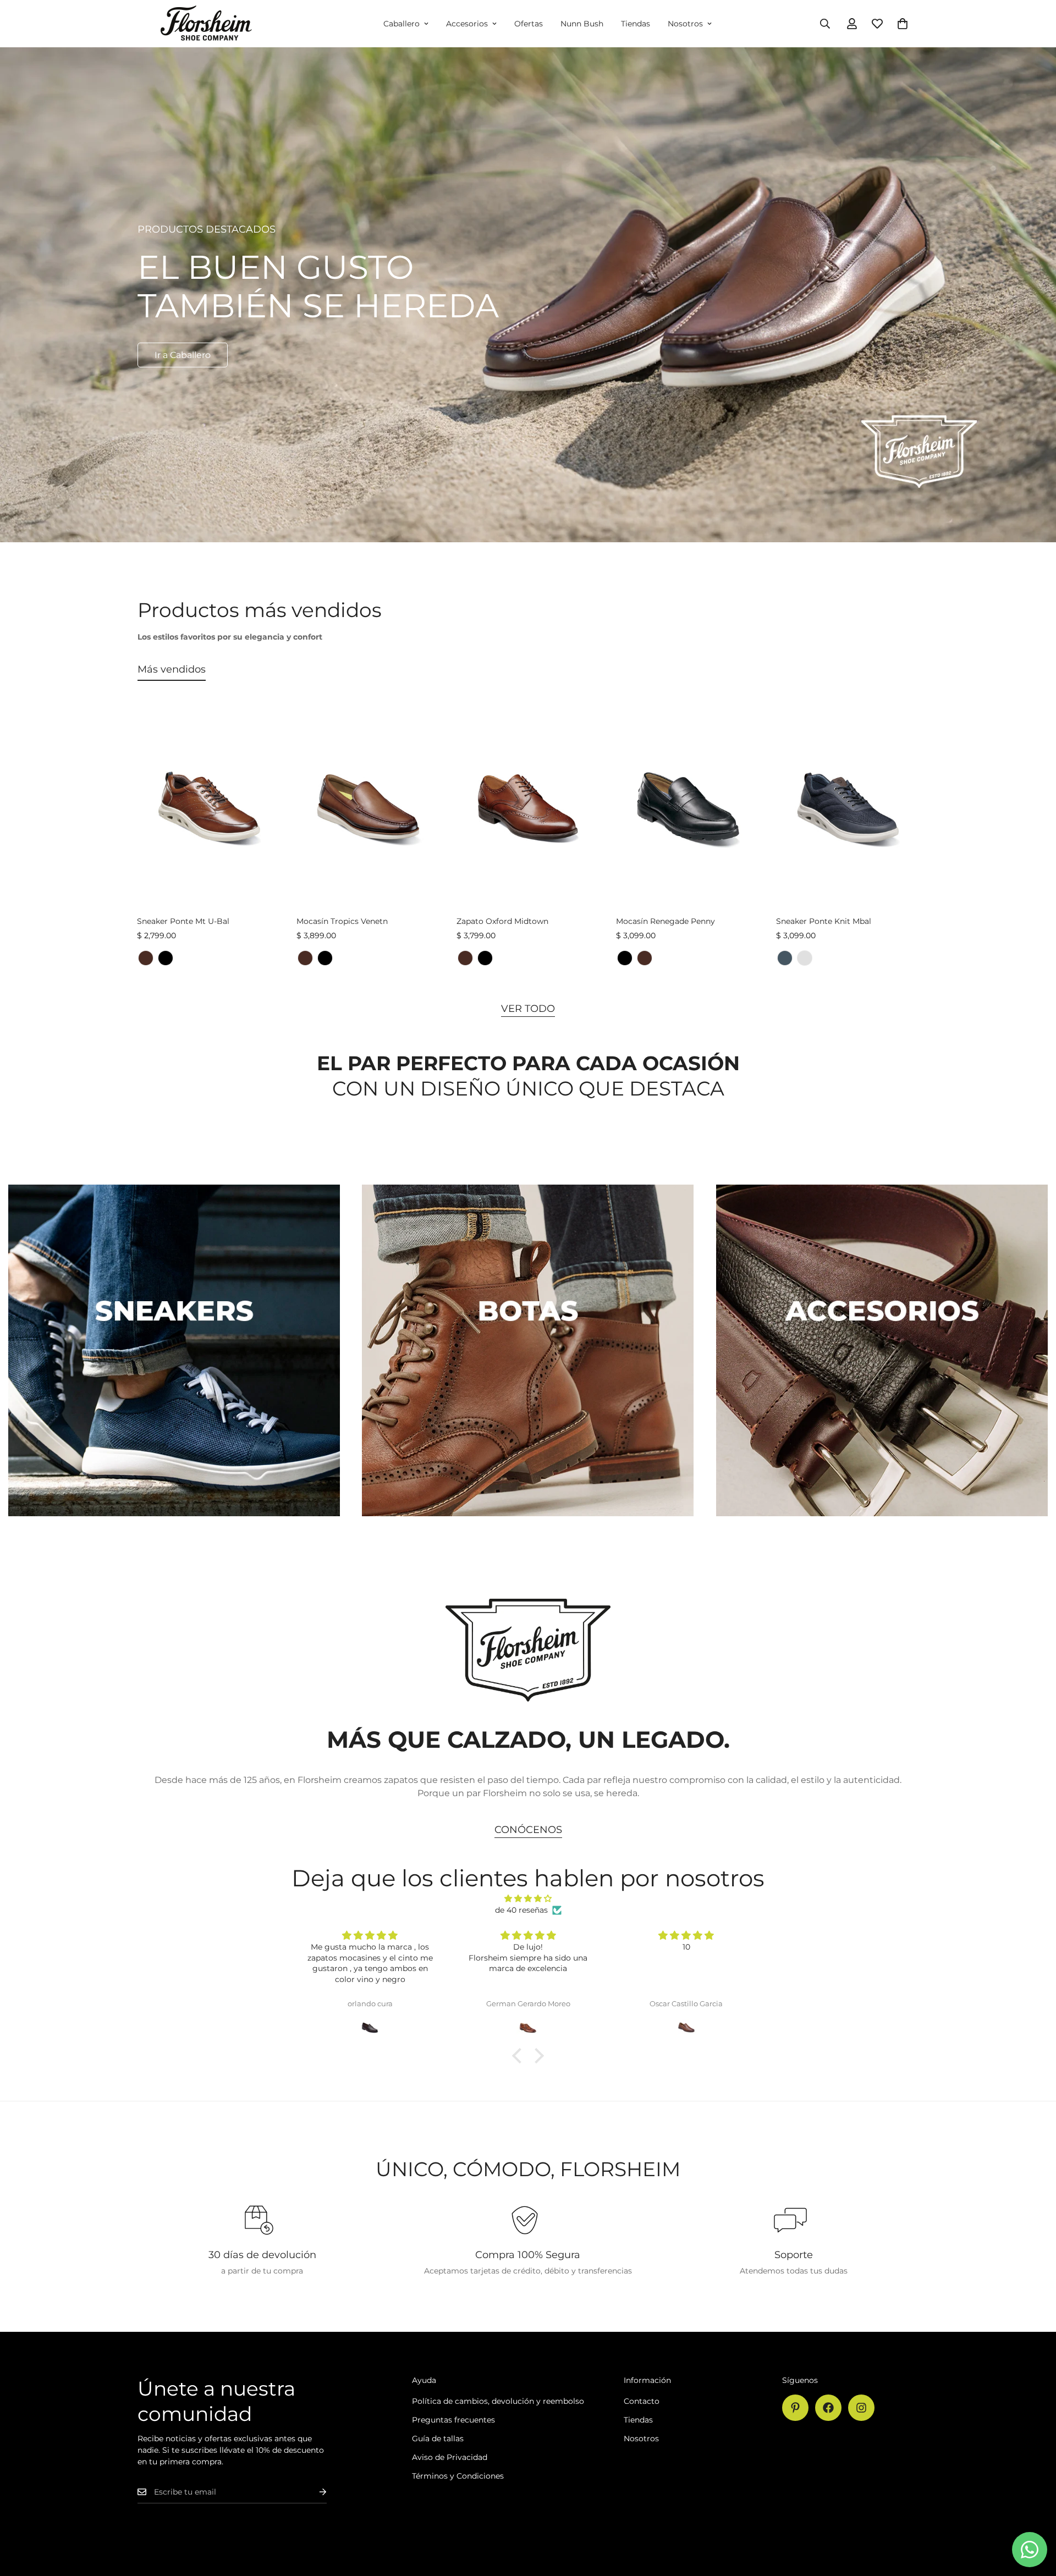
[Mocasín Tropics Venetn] (368, 809)
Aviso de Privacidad (450, 2457)
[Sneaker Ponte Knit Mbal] (848, 809)
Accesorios (467, 24)
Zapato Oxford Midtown (502, 921)
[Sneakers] (174, 1350)
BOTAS (528, 1533)
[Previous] (98, 809)
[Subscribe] (314, 2492)
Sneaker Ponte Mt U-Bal (183, 921)
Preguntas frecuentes (453, 2420)
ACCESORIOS (882, 1533)
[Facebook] (828, 2408)
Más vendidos (172, 669)
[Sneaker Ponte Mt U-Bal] (208, 809)
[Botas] (528, 1350)
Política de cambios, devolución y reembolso (498, 2401)
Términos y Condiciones (458, 2476)
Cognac (146, 958)
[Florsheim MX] (206, 24)
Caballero (402, 24)
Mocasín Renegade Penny (665, 921)
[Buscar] (825, 24)
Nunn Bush (582, 24)
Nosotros (685, 24)
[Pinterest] (795, 2408)
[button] (903, 24)
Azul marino (785, 958)
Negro (166, 958)
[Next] (958, 809)
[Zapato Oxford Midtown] (528, 809)
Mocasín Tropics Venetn (342, 921)
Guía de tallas (438, 2439)
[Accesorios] (882, 1350)
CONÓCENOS (528, 1830)
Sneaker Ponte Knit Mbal (824, 921)
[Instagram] (861, 2408)
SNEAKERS (174, 1533)
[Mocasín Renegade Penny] (687, 809)
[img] (528, 1898)
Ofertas (529, 24)
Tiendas (636, 24)
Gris (805, 958)
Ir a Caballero (183, 355)
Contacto (642, 2401)
